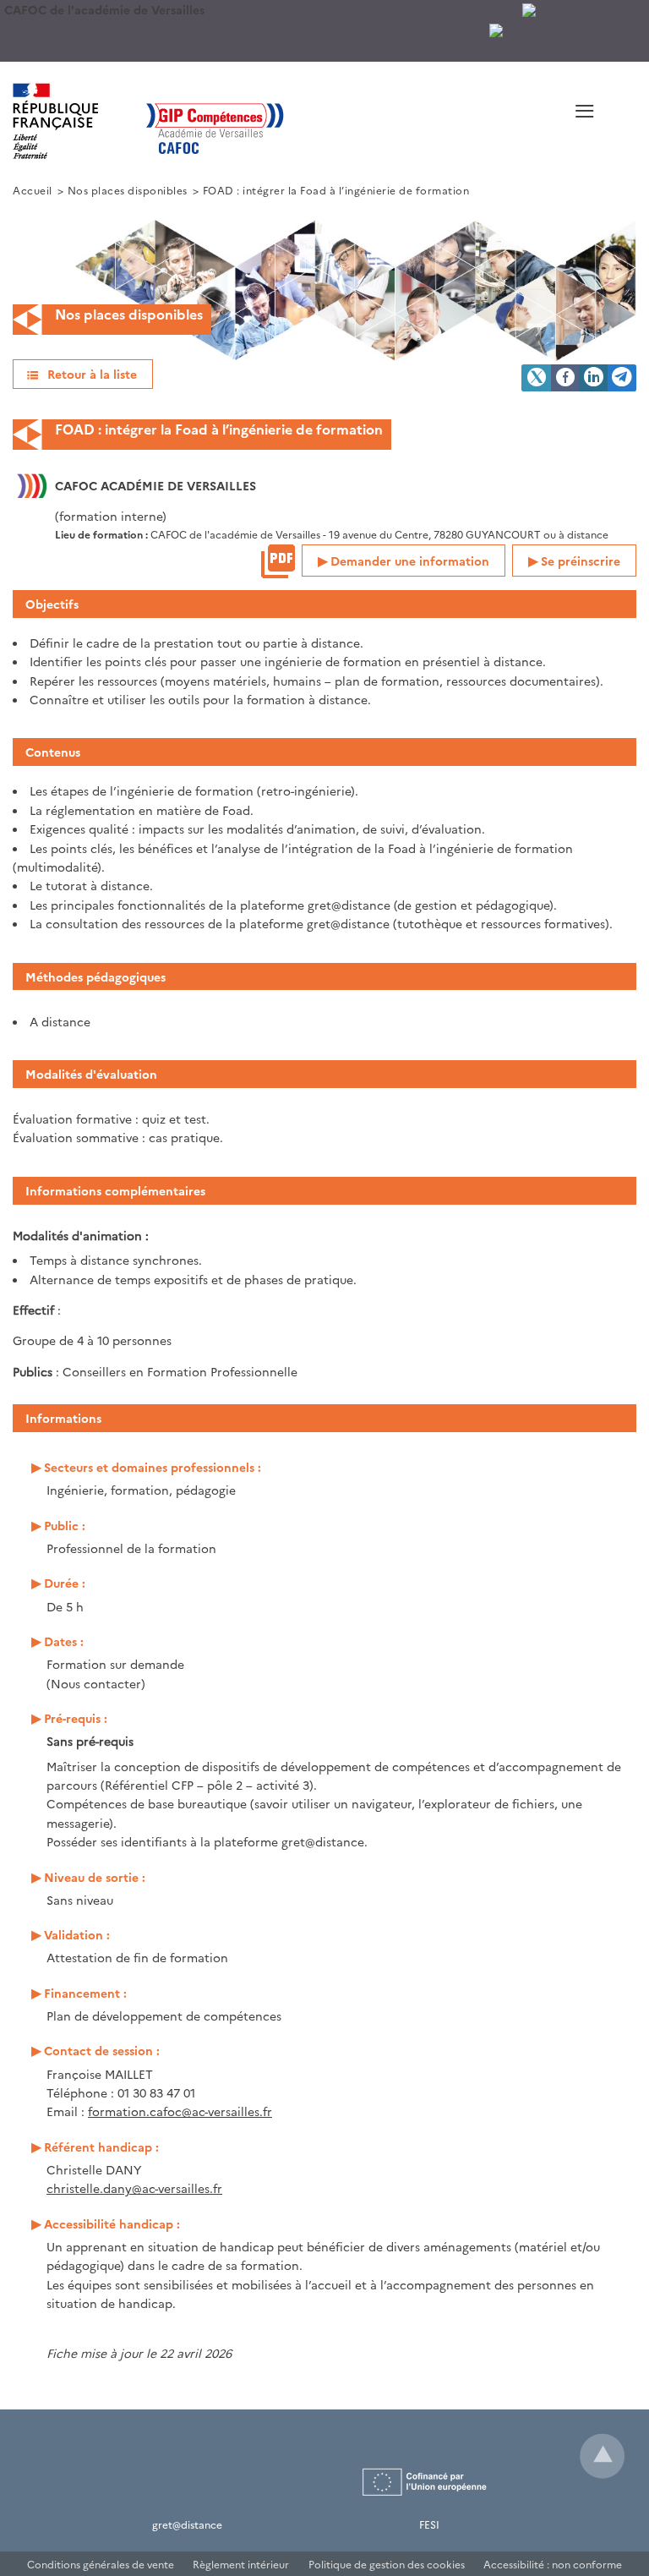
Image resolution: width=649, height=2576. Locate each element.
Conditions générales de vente (101, 2564)
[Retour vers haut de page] (603, 2456)
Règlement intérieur (241, 2564)
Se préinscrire (581, 561)
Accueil (33, 190)
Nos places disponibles (128, 190)
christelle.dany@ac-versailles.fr (134, 2188)
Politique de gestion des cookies (387, 2564)
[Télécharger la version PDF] (278, 561)
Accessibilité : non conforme (553, 2564)
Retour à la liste (92, 374)
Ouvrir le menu (526, 131)
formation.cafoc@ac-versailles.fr (180, 2111)
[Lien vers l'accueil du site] (259, 121)
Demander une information (410, 561)
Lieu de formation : (103, 534)
